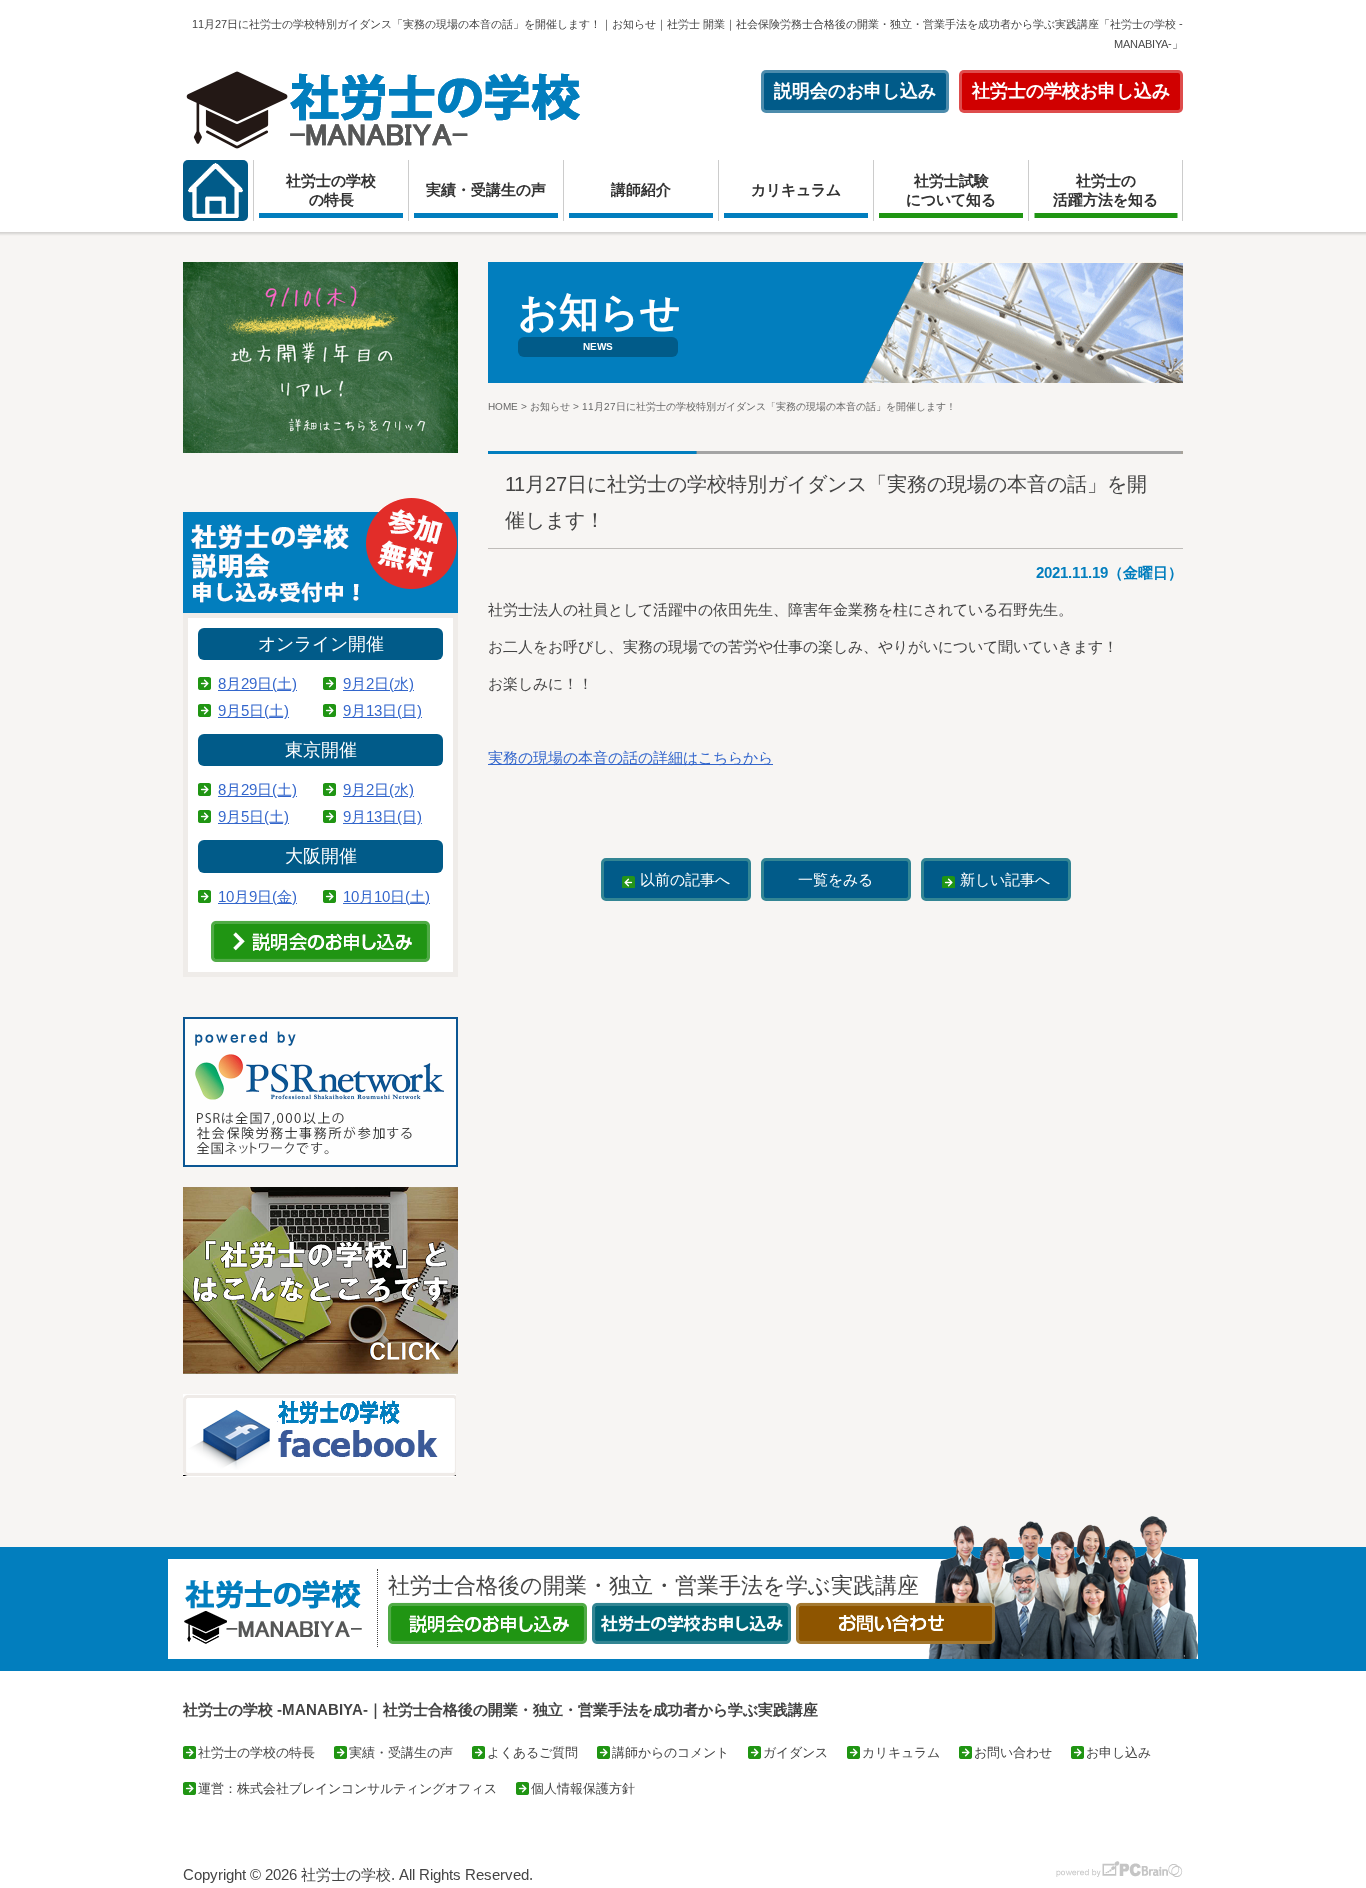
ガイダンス (795, 1752)
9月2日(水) (378, 683)
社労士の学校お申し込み (1071, 91)
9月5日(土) (253, 710)
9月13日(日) (382, 710)
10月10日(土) (386, 896)
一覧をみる (835, 879)
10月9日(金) (257, 896)
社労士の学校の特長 (331, 190)
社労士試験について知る (951, 190)
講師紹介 (641, 189)
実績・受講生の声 (486, 189)
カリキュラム (796, 189)
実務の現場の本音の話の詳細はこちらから (630, 757)
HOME (503, 406)
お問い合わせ (1013, 1752)
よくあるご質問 (532, 1752)
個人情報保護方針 (583, 1788)
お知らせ (550, 406)
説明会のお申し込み (855, 91)
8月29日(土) (257, 683)
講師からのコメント (670, 1752)
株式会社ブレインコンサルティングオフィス (367, 1788)
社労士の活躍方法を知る (1105, 190)
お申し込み (1118, 1752)
